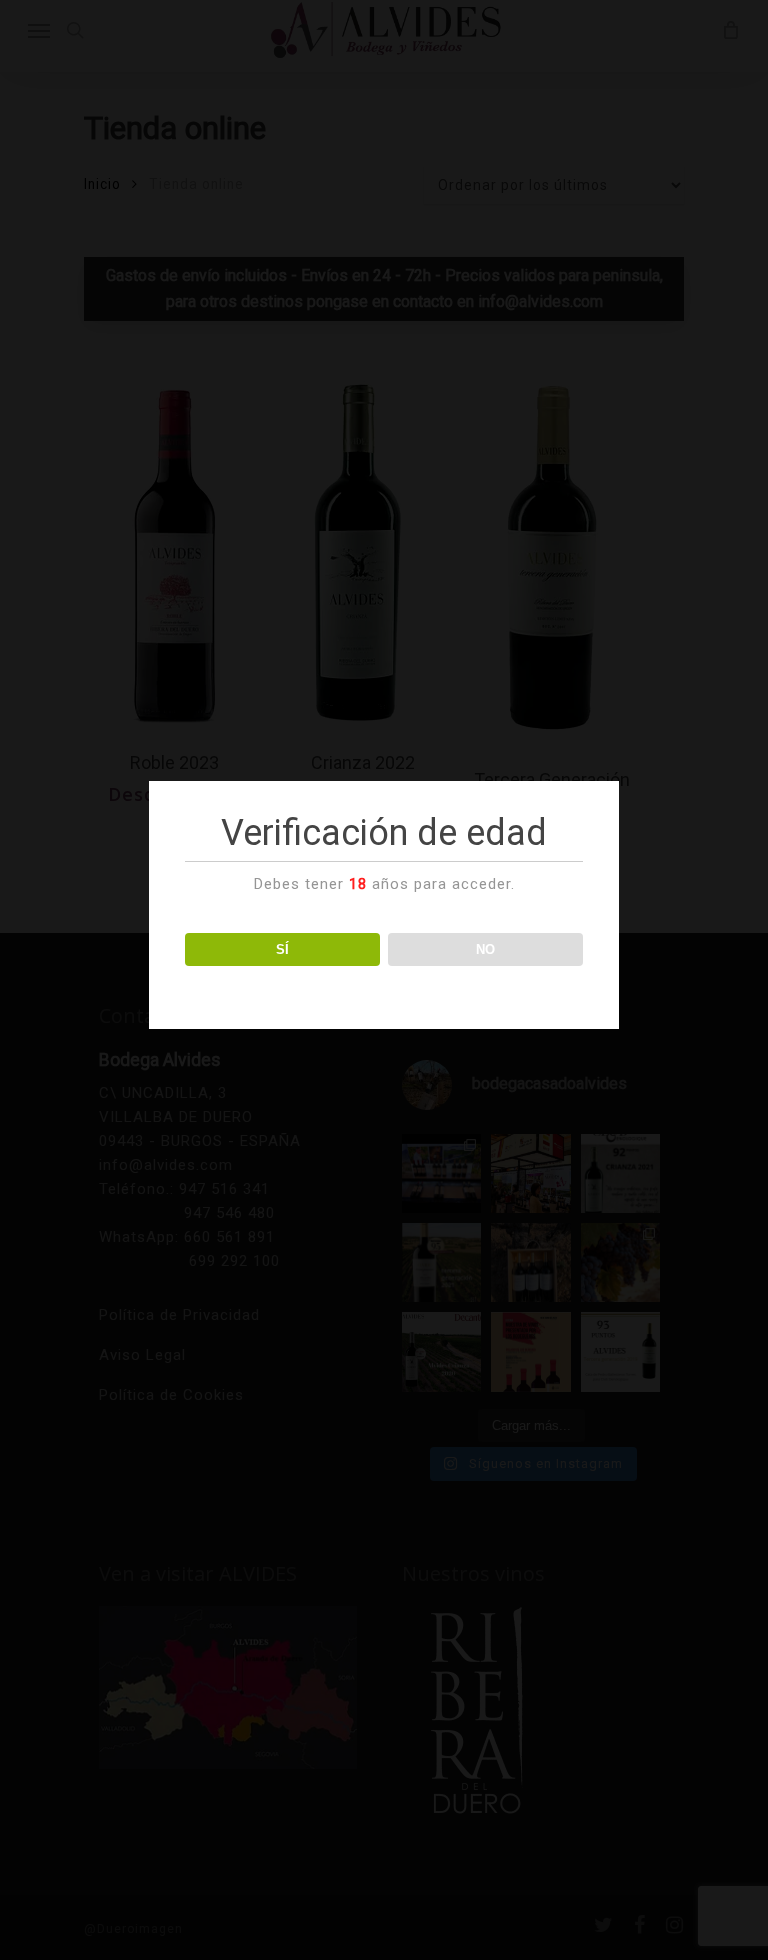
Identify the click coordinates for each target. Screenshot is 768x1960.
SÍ (282, 949)
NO (485, 949)
